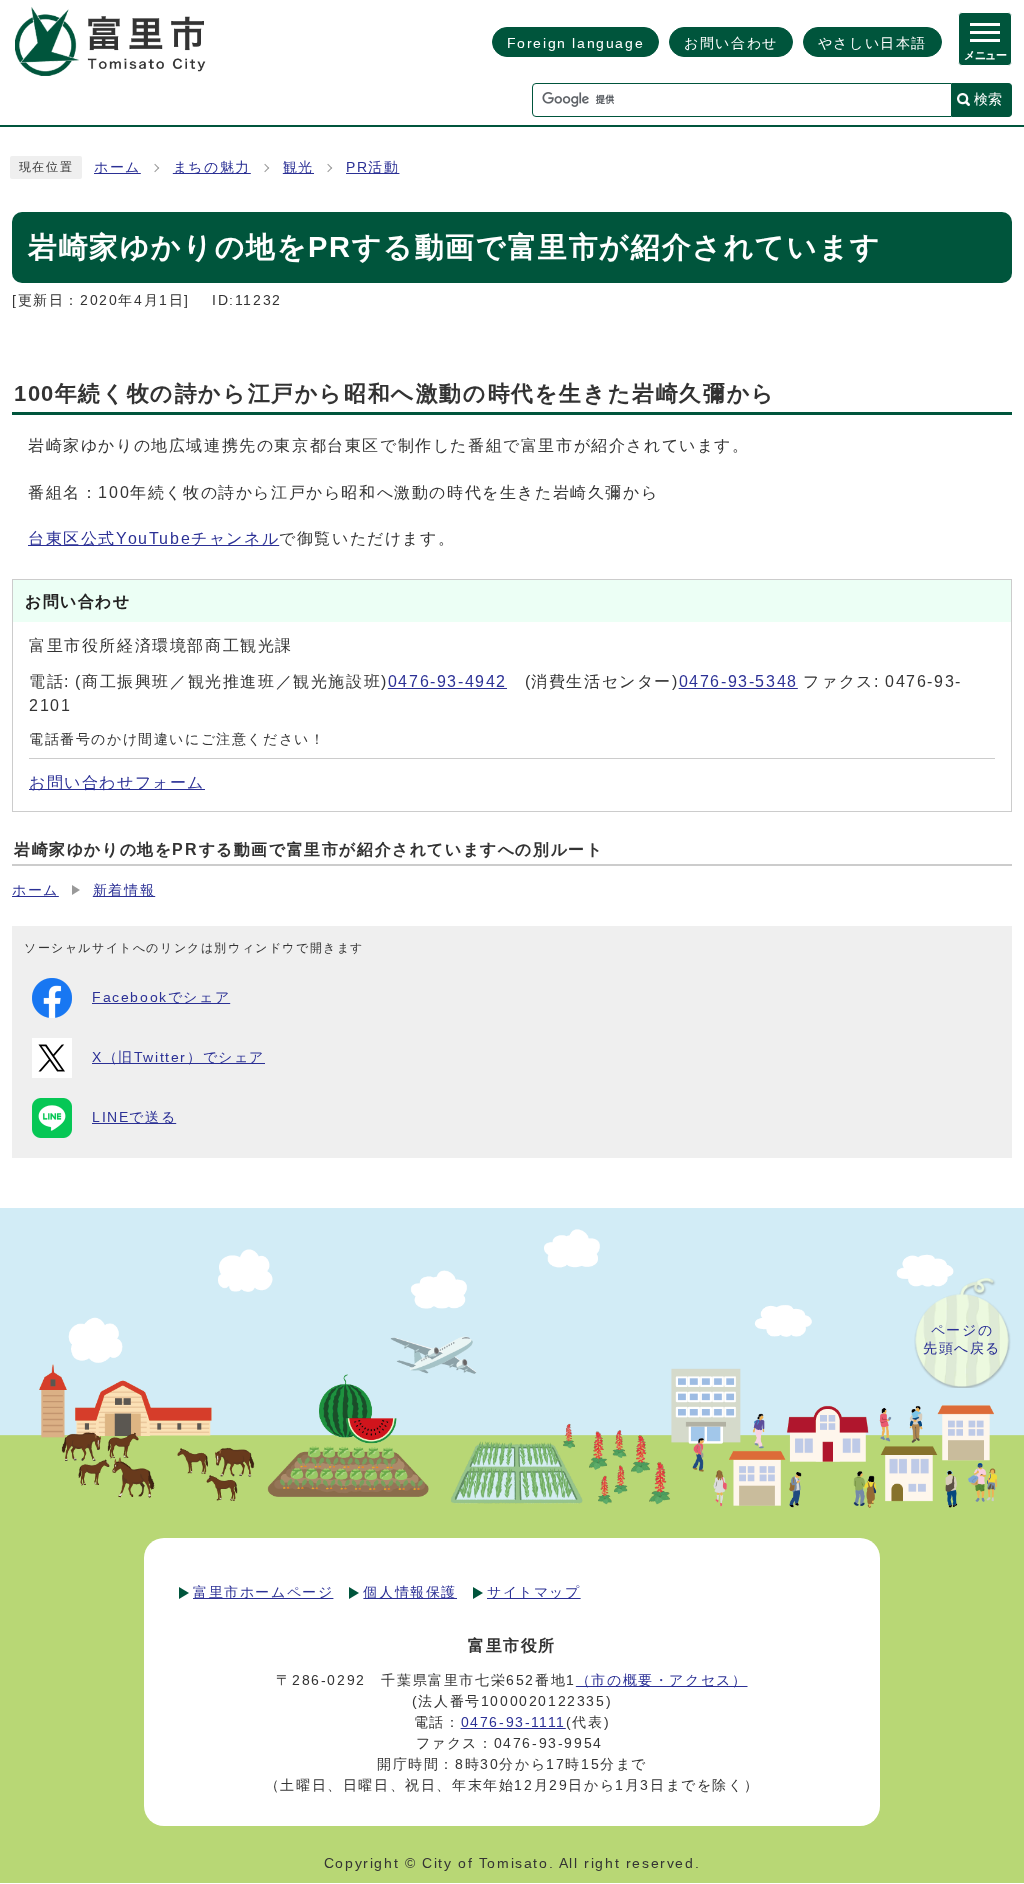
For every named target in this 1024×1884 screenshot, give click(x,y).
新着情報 (124, 890)
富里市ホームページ (263, 1592)
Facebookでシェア (161, 997)
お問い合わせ (731, 43)
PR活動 (372, 167)
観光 (298, 167)
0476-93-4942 (447, 681)
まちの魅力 (212, 167)
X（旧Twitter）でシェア (178, 1057)
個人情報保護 (410, 1592)
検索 (988, 99)
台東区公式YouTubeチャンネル (153, 538)
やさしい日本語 (872, 43)
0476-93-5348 (738, 681)
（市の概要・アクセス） (662, 1680)
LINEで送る (134, 1117)
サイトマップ (534, 1592)
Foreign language (576, 43)
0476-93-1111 (513, 1722)
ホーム (117, 167)
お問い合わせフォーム (117, 782)
